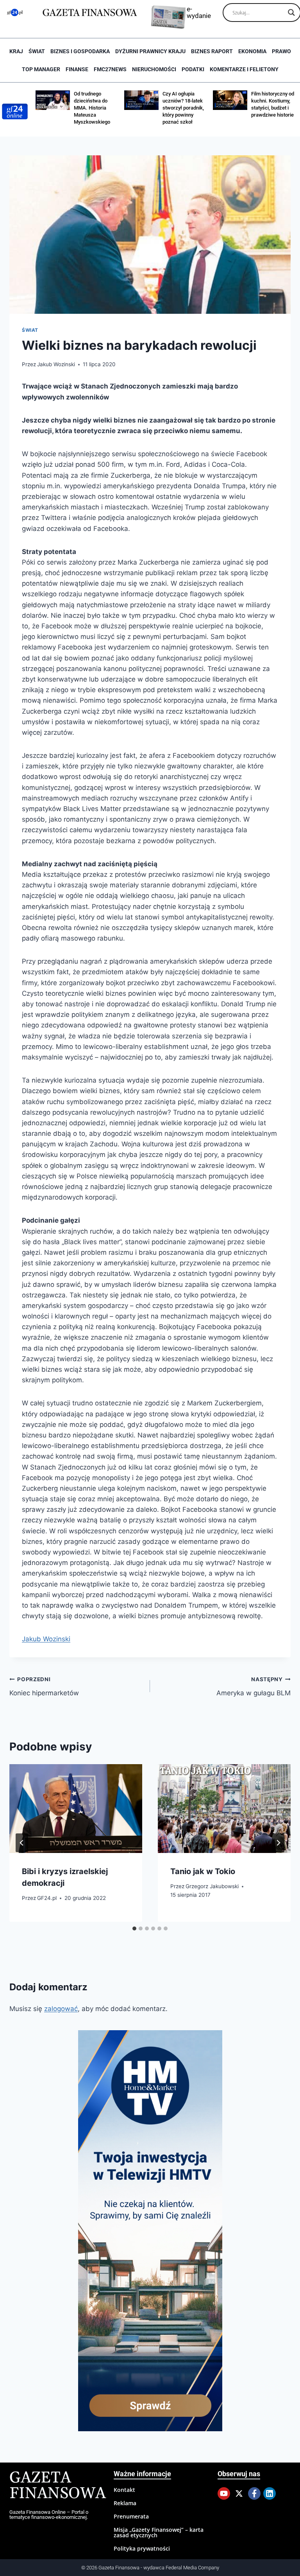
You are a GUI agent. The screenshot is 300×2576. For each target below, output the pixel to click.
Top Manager (41, 69)
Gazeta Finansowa (58, 2486)
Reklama (125, 2503)
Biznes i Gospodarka (80, 51)
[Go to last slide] (22, 1843)
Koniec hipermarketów (44, 1686)
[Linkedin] (270, 2493)
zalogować (61, 2009)
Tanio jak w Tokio (203, 1871)
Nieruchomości (154, 69)
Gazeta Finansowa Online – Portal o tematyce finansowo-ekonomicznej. (49, 2515)
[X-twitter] (239, 2493)
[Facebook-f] (254, 2493)
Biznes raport (212, 51)
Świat (37, 51)
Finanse (77, 69)
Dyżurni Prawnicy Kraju (150, 51)
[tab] (134, 1928)
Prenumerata (131, 2516)
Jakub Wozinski (56, 364)
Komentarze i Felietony (244, 69)
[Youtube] (224, 2493)
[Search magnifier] (291, 13)
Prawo (281, 51)
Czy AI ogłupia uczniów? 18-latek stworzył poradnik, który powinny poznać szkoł (157, 108)
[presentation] (76, 1809)
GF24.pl (47, 1898)
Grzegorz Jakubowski (212, 1886)
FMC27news (110, 69)
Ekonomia (252, 51)
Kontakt (124, 2490)
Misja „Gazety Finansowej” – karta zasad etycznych (159, 2532)
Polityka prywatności (142, 2548)
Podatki (193, 69)
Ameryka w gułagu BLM (254, 1686)
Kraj (16, 51)
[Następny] (278, 1843)
